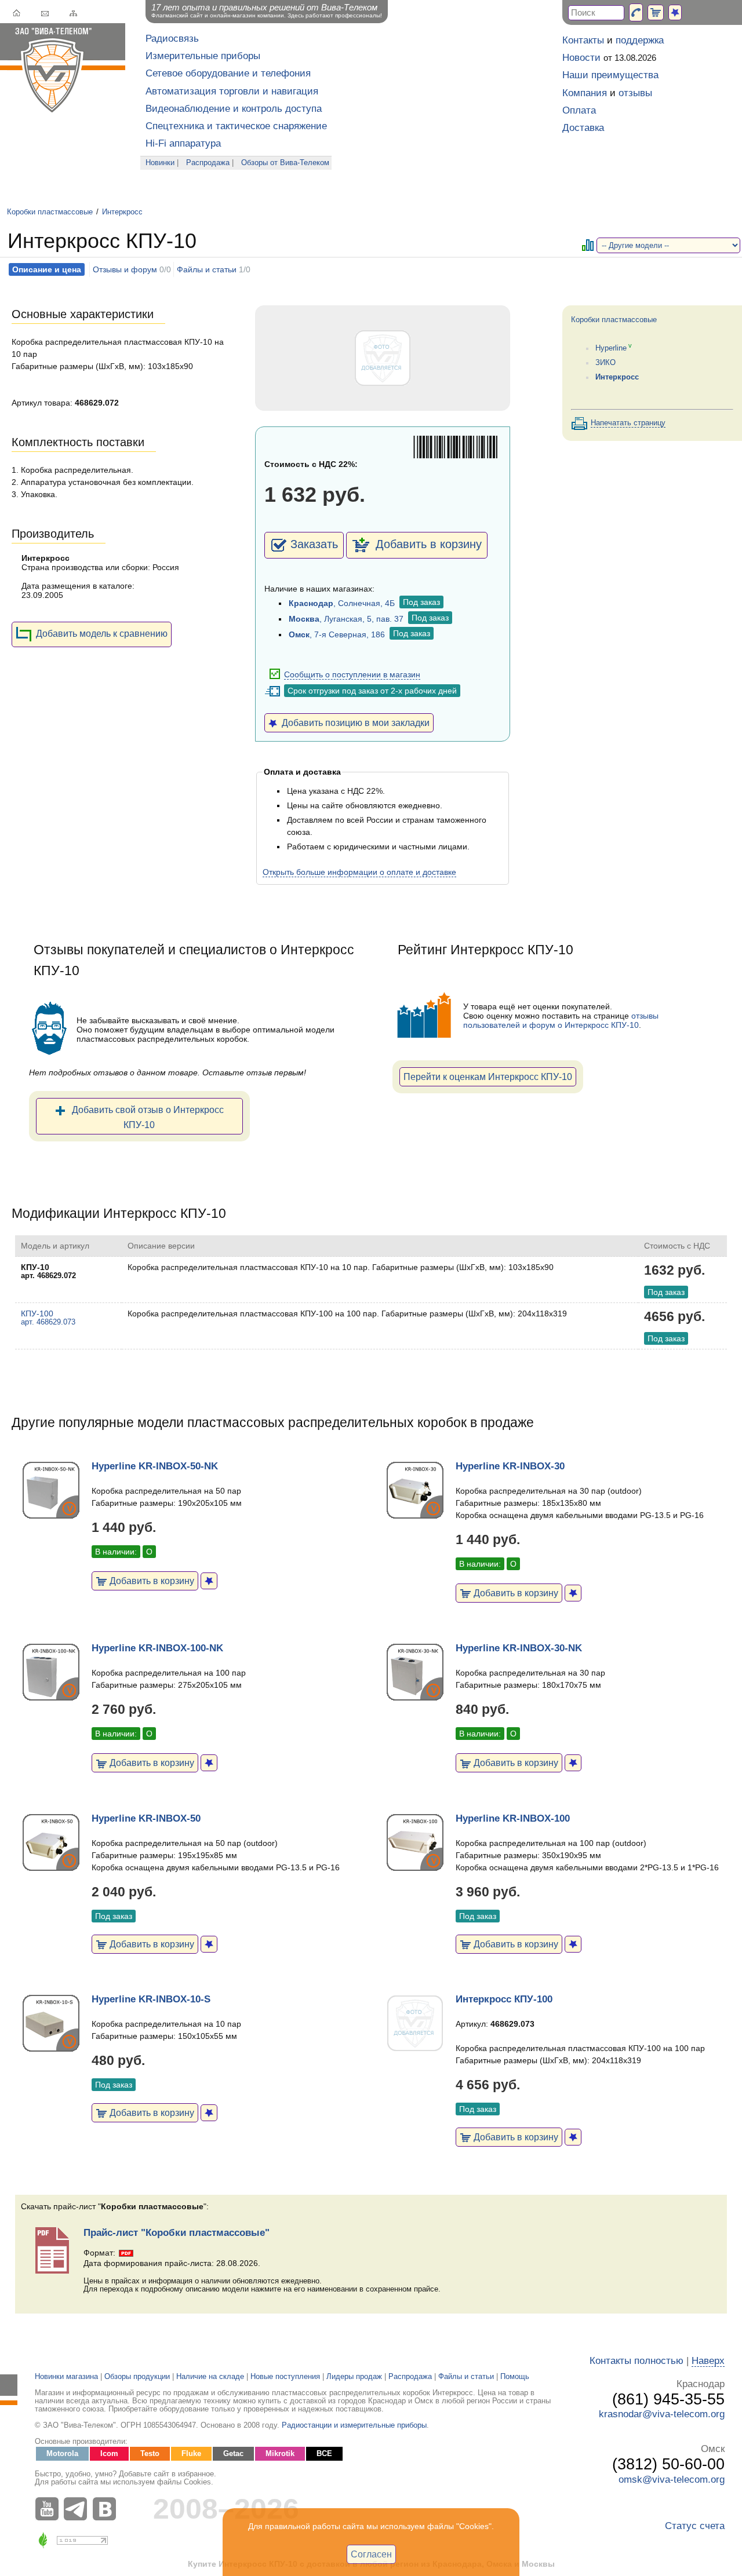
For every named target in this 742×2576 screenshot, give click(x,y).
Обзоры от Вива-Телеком (285, 163)
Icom (109, 2454)
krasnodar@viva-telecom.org (662, 2414)
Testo (150, 2454)
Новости (581, 58)
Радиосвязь (172, 39)
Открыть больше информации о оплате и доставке (359, 872)
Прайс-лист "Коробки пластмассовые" (177, 2233)
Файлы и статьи (207, 269)
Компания (585, 93)
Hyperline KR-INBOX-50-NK (155, 1466)
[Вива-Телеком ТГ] (78, 2509)
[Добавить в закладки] (209, 1581)
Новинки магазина (66, 2377)
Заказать (314, 544)
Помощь (515, 2377)
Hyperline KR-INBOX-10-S (151, 1999)
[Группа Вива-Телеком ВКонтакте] (107, 2509)
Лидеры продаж (354, 2377)
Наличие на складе (210, 2377)
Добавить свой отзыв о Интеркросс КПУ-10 (148, 1117)
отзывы (635, 93)
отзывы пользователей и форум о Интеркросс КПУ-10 (561, 1020)
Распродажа (208, 163)
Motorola (62, 2454)
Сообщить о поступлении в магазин (352, 674)
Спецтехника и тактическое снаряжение (236, 126)
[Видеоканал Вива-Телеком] (49, 2509)
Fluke (191, 2454)
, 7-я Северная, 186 (337, 634)
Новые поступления (285, 2377)
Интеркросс (122, 212)
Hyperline (611, 348)
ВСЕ (324, 2454)
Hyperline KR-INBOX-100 (513, 1818)
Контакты (583, 40)
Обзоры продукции (137, 2377)
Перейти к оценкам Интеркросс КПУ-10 (488, 1077)
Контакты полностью (636, 2361)
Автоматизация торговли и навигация (232, 91)
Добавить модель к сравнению (102, 633)
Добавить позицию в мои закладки (353, 723)
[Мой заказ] (656, 12)
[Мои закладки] (675, 12)
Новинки (160, 163)
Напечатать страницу (628, 423)
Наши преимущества (610, 75)
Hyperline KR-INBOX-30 (510, 1466)
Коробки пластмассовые (50, 212)
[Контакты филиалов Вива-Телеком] (636, 12)
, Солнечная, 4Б (342, 603)
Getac (233, 2454)
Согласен (371, 2554)
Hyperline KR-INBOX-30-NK (519, 1648)
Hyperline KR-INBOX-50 (146, 1818)
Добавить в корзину (427, 544)
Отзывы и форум (125, 269)
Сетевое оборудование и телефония (228, 73)
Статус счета (695, 2526)
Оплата (579, 110)
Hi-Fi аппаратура (183, 143)
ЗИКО (605, 363)
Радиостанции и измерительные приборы (354, 2425)
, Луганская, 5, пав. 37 (346, 619)
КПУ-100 (48, 1318)
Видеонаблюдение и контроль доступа (234, 109)
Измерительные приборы (203, 56)
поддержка (640, 40)
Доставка (583, 128)
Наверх (708, 2361)
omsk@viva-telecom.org (672, 2480)
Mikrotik (280, 2454)
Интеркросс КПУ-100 (504, 1999)
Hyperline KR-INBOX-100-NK (157, 1648)
